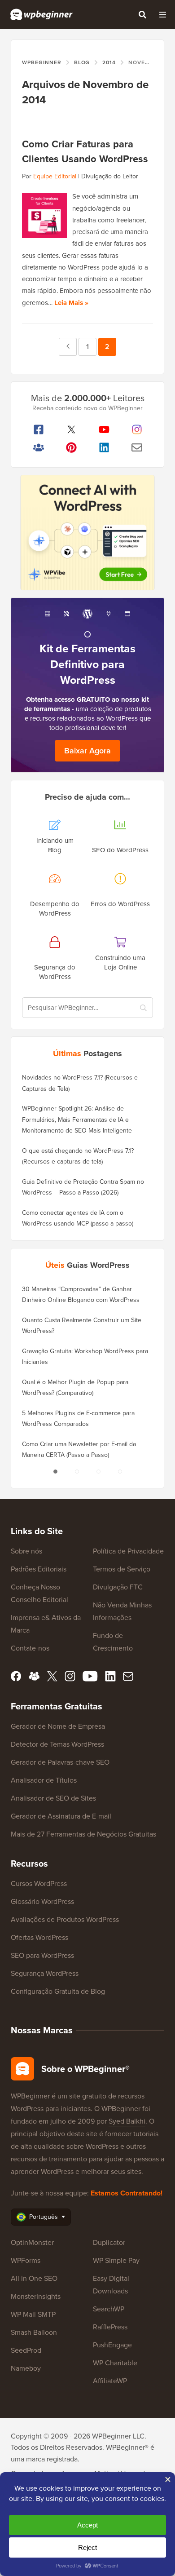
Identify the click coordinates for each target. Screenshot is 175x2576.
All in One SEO (34, 2278)
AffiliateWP (110, 2381)
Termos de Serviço (122, 1569)
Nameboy (26, 2368)
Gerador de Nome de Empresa (58, 1726)
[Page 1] (55, 1472)
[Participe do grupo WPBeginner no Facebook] (38, 447)
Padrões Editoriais (39, 1569)
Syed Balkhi (127, 2121)
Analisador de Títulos (44, 1780)
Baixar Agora (87, 751)
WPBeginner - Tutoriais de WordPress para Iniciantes (42, 14)
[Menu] (162, 14)
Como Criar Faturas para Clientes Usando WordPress (85, 151)
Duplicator (109, 2242)
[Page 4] (120, 1472)
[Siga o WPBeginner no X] (71, 429)
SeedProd (26, 2350)
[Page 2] (77, 1472)
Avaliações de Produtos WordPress (65, 1919)
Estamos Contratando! (127, 2193)
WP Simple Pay (116, 2260)
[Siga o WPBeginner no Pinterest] (71, 447)
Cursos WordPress (39, 1883)
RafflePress (110, 2327)
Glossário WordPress (42, 1901)
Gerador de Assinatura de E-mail (61, 1816)
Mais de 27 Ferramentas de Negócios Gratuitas (83, 1834)
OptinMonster (32, 2242)
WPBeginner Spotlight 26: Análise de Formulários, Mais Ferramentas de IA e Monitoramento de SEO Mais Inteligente (77, 1120)
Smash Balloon (34, 2332)
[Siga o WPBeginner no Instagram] (137, 429)
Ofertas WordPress (39, 1937)
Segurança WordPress (45, 1973)
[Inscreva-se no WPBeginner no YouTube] (104, 429)
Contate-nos (30, 1648)
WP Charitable (115, 2363)
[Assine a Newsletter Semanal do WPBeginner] (137, 447)
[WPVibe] (87, 533)
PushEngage (112, 2345)
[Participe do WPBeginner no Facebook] (38, 429)
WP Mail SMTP (33, 2314)
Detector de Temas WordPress (57, 1744)
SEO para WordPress (42, 1955)
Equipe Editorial (55, 176)
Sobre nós (26, 1551)
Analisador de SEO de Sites (53, 1798)
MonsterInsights (36, 2296)
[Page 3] (98, 1472)
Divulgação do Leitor (110, 176)
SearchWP (109, 2309)
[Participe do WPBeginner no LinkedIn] (104, 447)
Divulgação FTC (118, 1587)
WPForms (26, 2260)
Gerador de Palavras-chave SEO (60, 1762)
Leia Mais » (71, 303)
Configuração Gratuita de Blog (58, 1991)
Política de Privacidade (128, 1551)
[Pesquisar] (142, 14)
